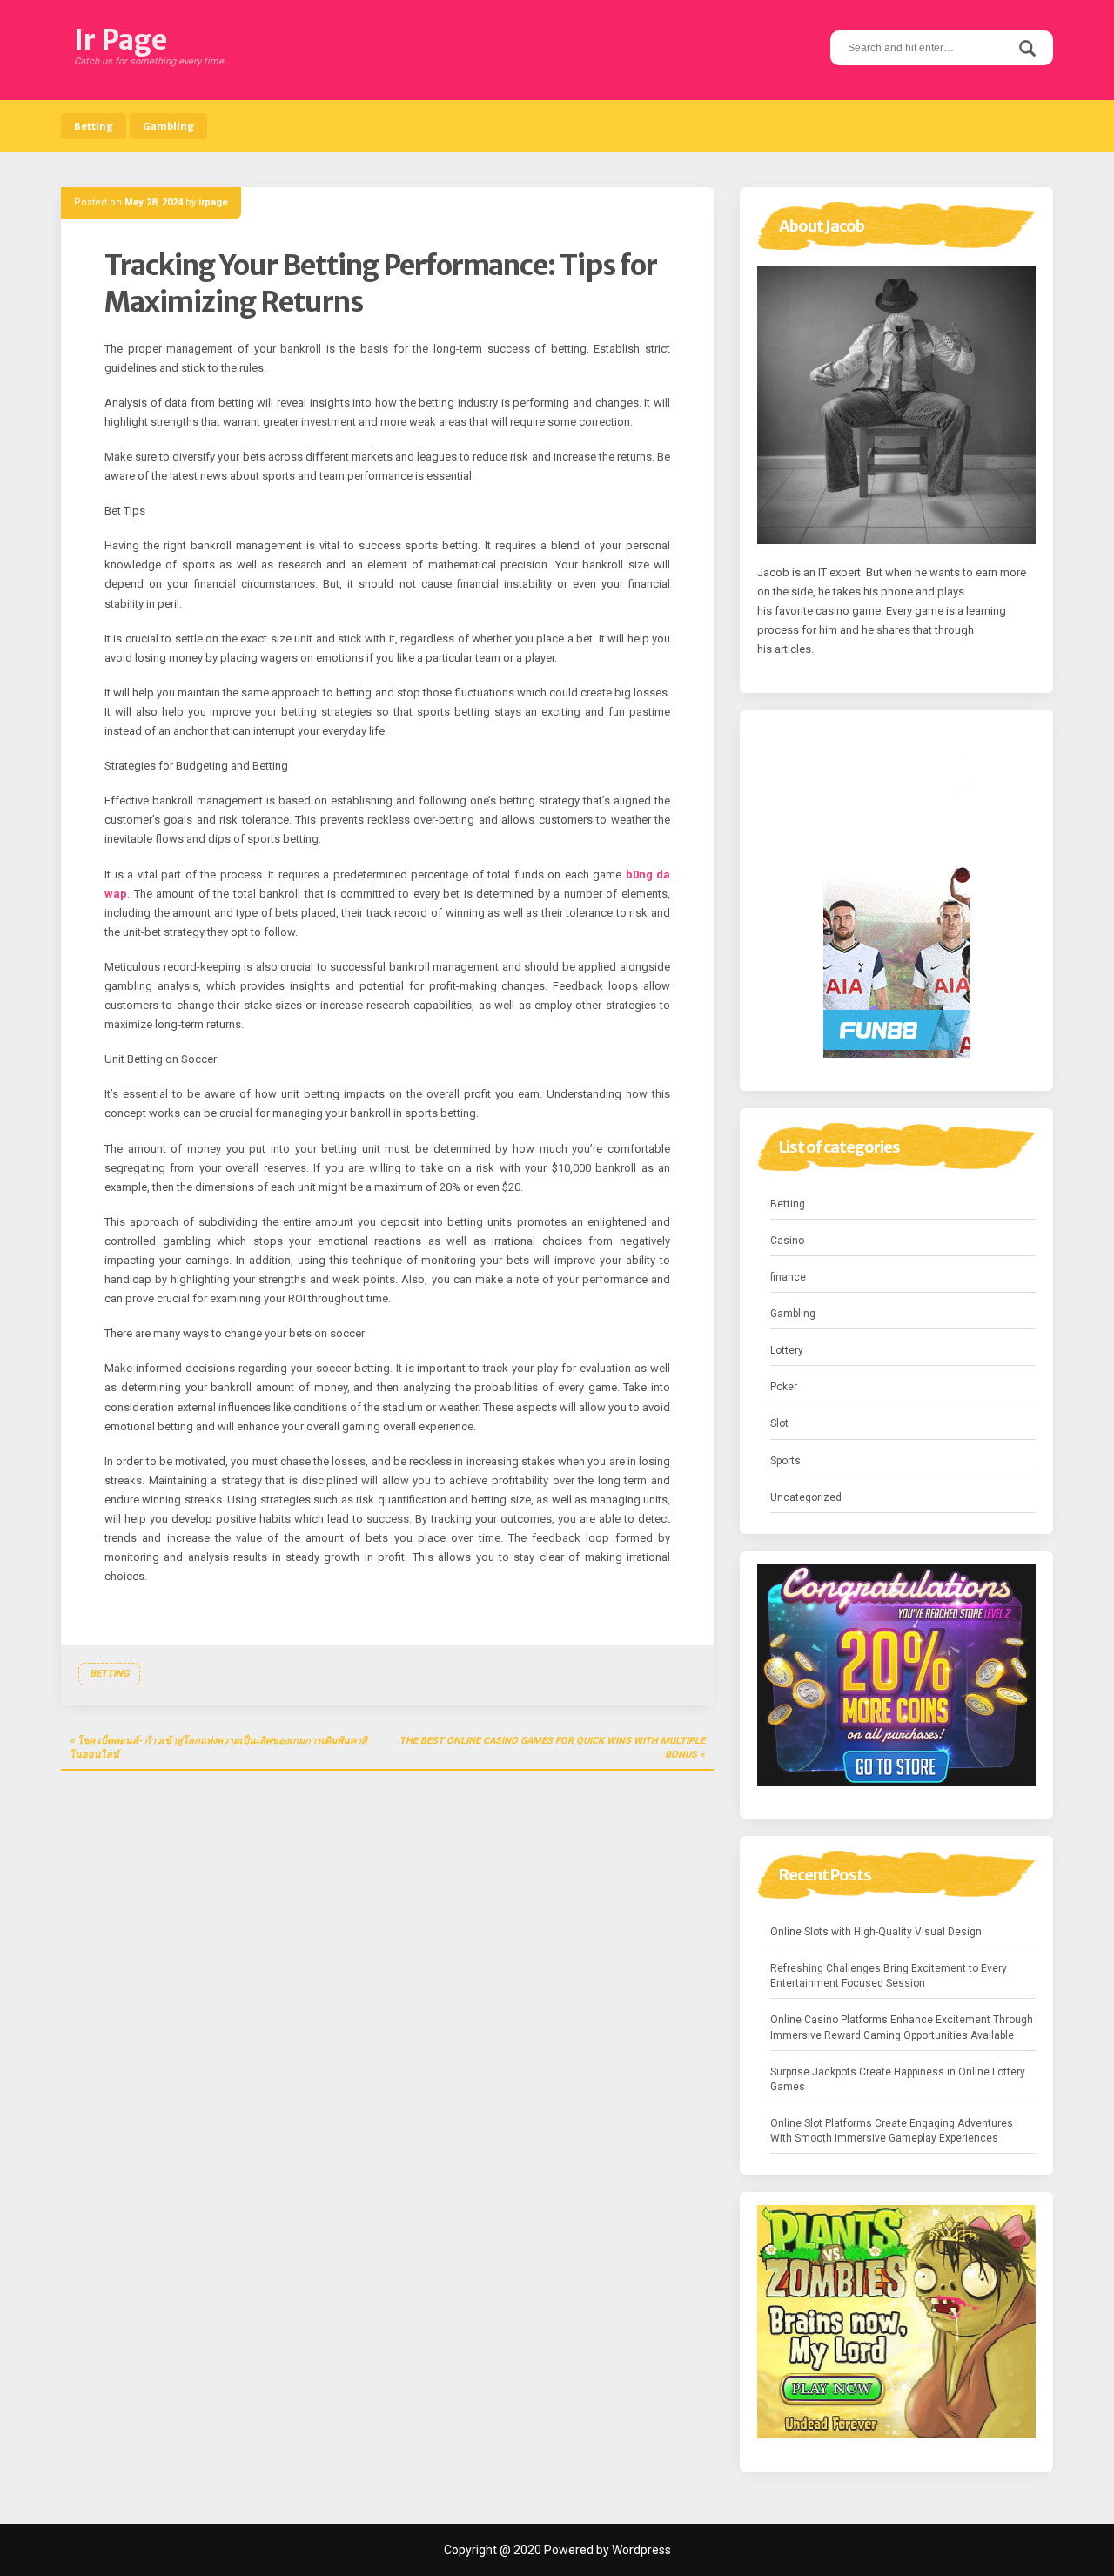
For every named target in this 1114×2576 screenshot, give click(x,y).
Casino (787, 1241)
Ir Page (121, 40)
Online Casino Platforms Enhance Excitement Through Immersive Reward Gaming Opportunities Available (902, 2027)
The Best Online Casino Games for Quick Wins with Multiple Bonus (552, 1748)
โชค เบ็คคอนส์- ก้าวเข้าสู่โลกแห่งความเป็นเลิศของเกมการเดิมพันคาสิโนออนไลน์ (218, 1748)
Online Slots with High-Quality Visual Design (876, 1932)
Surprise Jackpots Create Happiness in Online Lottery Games (898, 2079)
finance (788, 1277)
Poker (784, 1387)
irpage (213, 202)
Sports (785, 1461)
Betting (94, 126)
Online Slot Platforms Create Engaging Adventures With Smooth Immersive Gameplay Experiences (892, 2131)
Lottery (787, 1350)
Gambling (168, 126)
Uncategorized (806, 1497)
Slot (779, 1423)
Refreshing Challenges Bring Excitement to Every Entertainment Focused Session (889, 1976)
